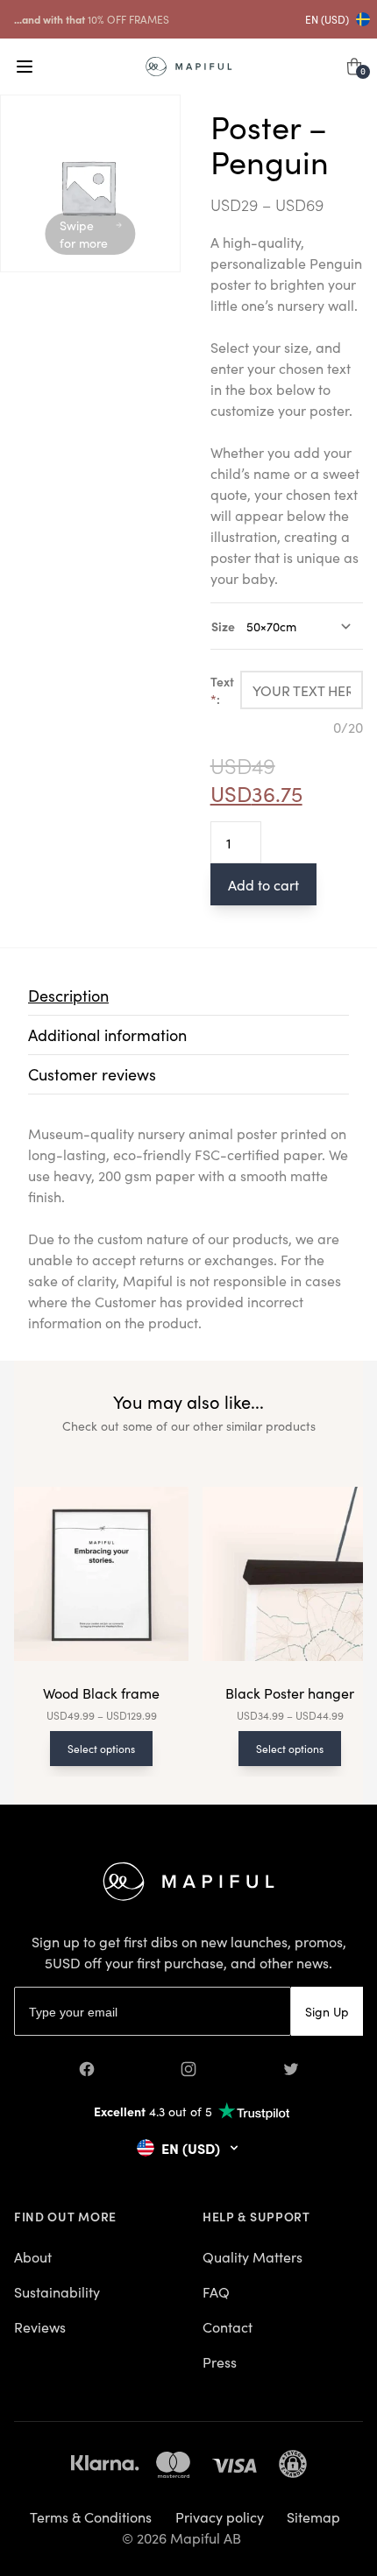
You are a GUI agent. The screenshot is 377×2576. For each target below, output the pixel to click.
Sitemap (313, 2516)
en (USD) (327, 19)
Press (220, 2361)
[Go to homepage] (189, 67)
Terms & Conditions (91, 2516)
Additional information (107, 1035)
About (33, 2256)
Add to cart (263, 884)
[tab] (188, 996)
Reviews (40, 2326)
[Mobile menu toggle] (25, 67)
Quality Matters (253, 2256)
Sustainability (57, 2291)
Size (223, 626)
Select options (101, 1748)
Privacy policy (220, 2516)
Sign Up (327, 2011)
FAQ (216, 2291)
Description (68, 995)
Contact (228, 2326)
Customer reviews (92, 1074)
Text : (222, 690)
